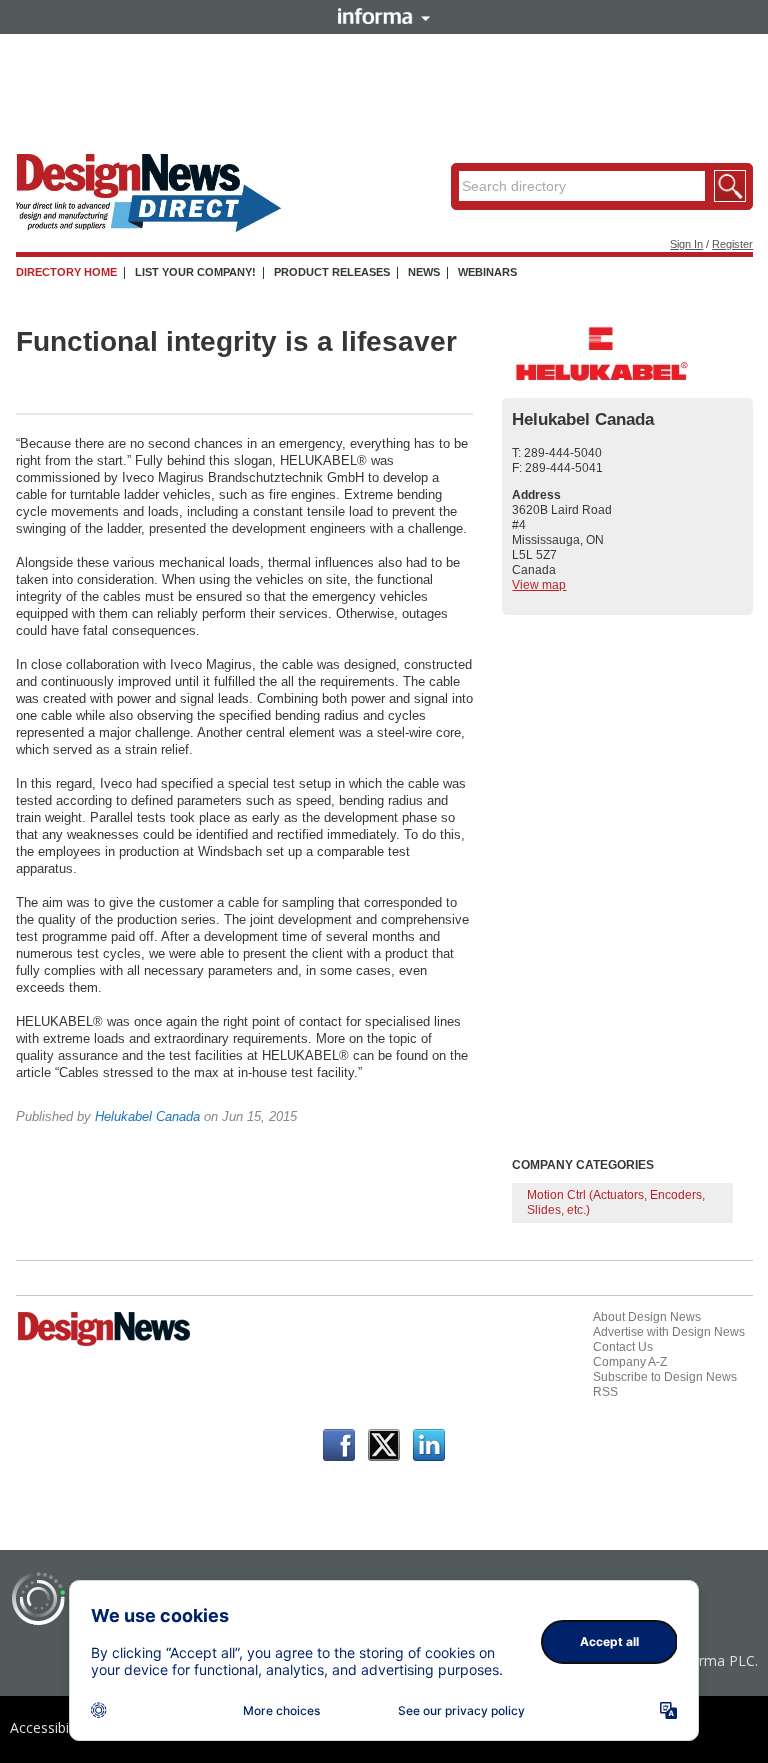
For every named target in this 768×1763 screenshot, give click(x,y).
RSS (605, 1392)
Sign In (686, 244)
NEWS (424, 272)
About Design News (647, 1317)
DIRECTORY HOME (66, 272)
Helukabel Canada (147, 1116)
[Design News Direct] (148, 228)
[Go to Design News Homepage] (104, 1344)
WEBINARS (487, 272)
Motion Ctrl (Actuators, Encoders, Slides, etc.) (616, 1202)
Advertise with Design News (669, 1332)
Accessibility (48, 1727)
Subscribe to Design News (665, 1377)
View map (539, 585)
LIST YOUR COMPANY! (195, 272)
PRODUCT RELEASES (332, 272)
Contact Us (623, 1347)
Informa (384, 16)
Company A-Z (630, 1362)
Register (732, 244)
